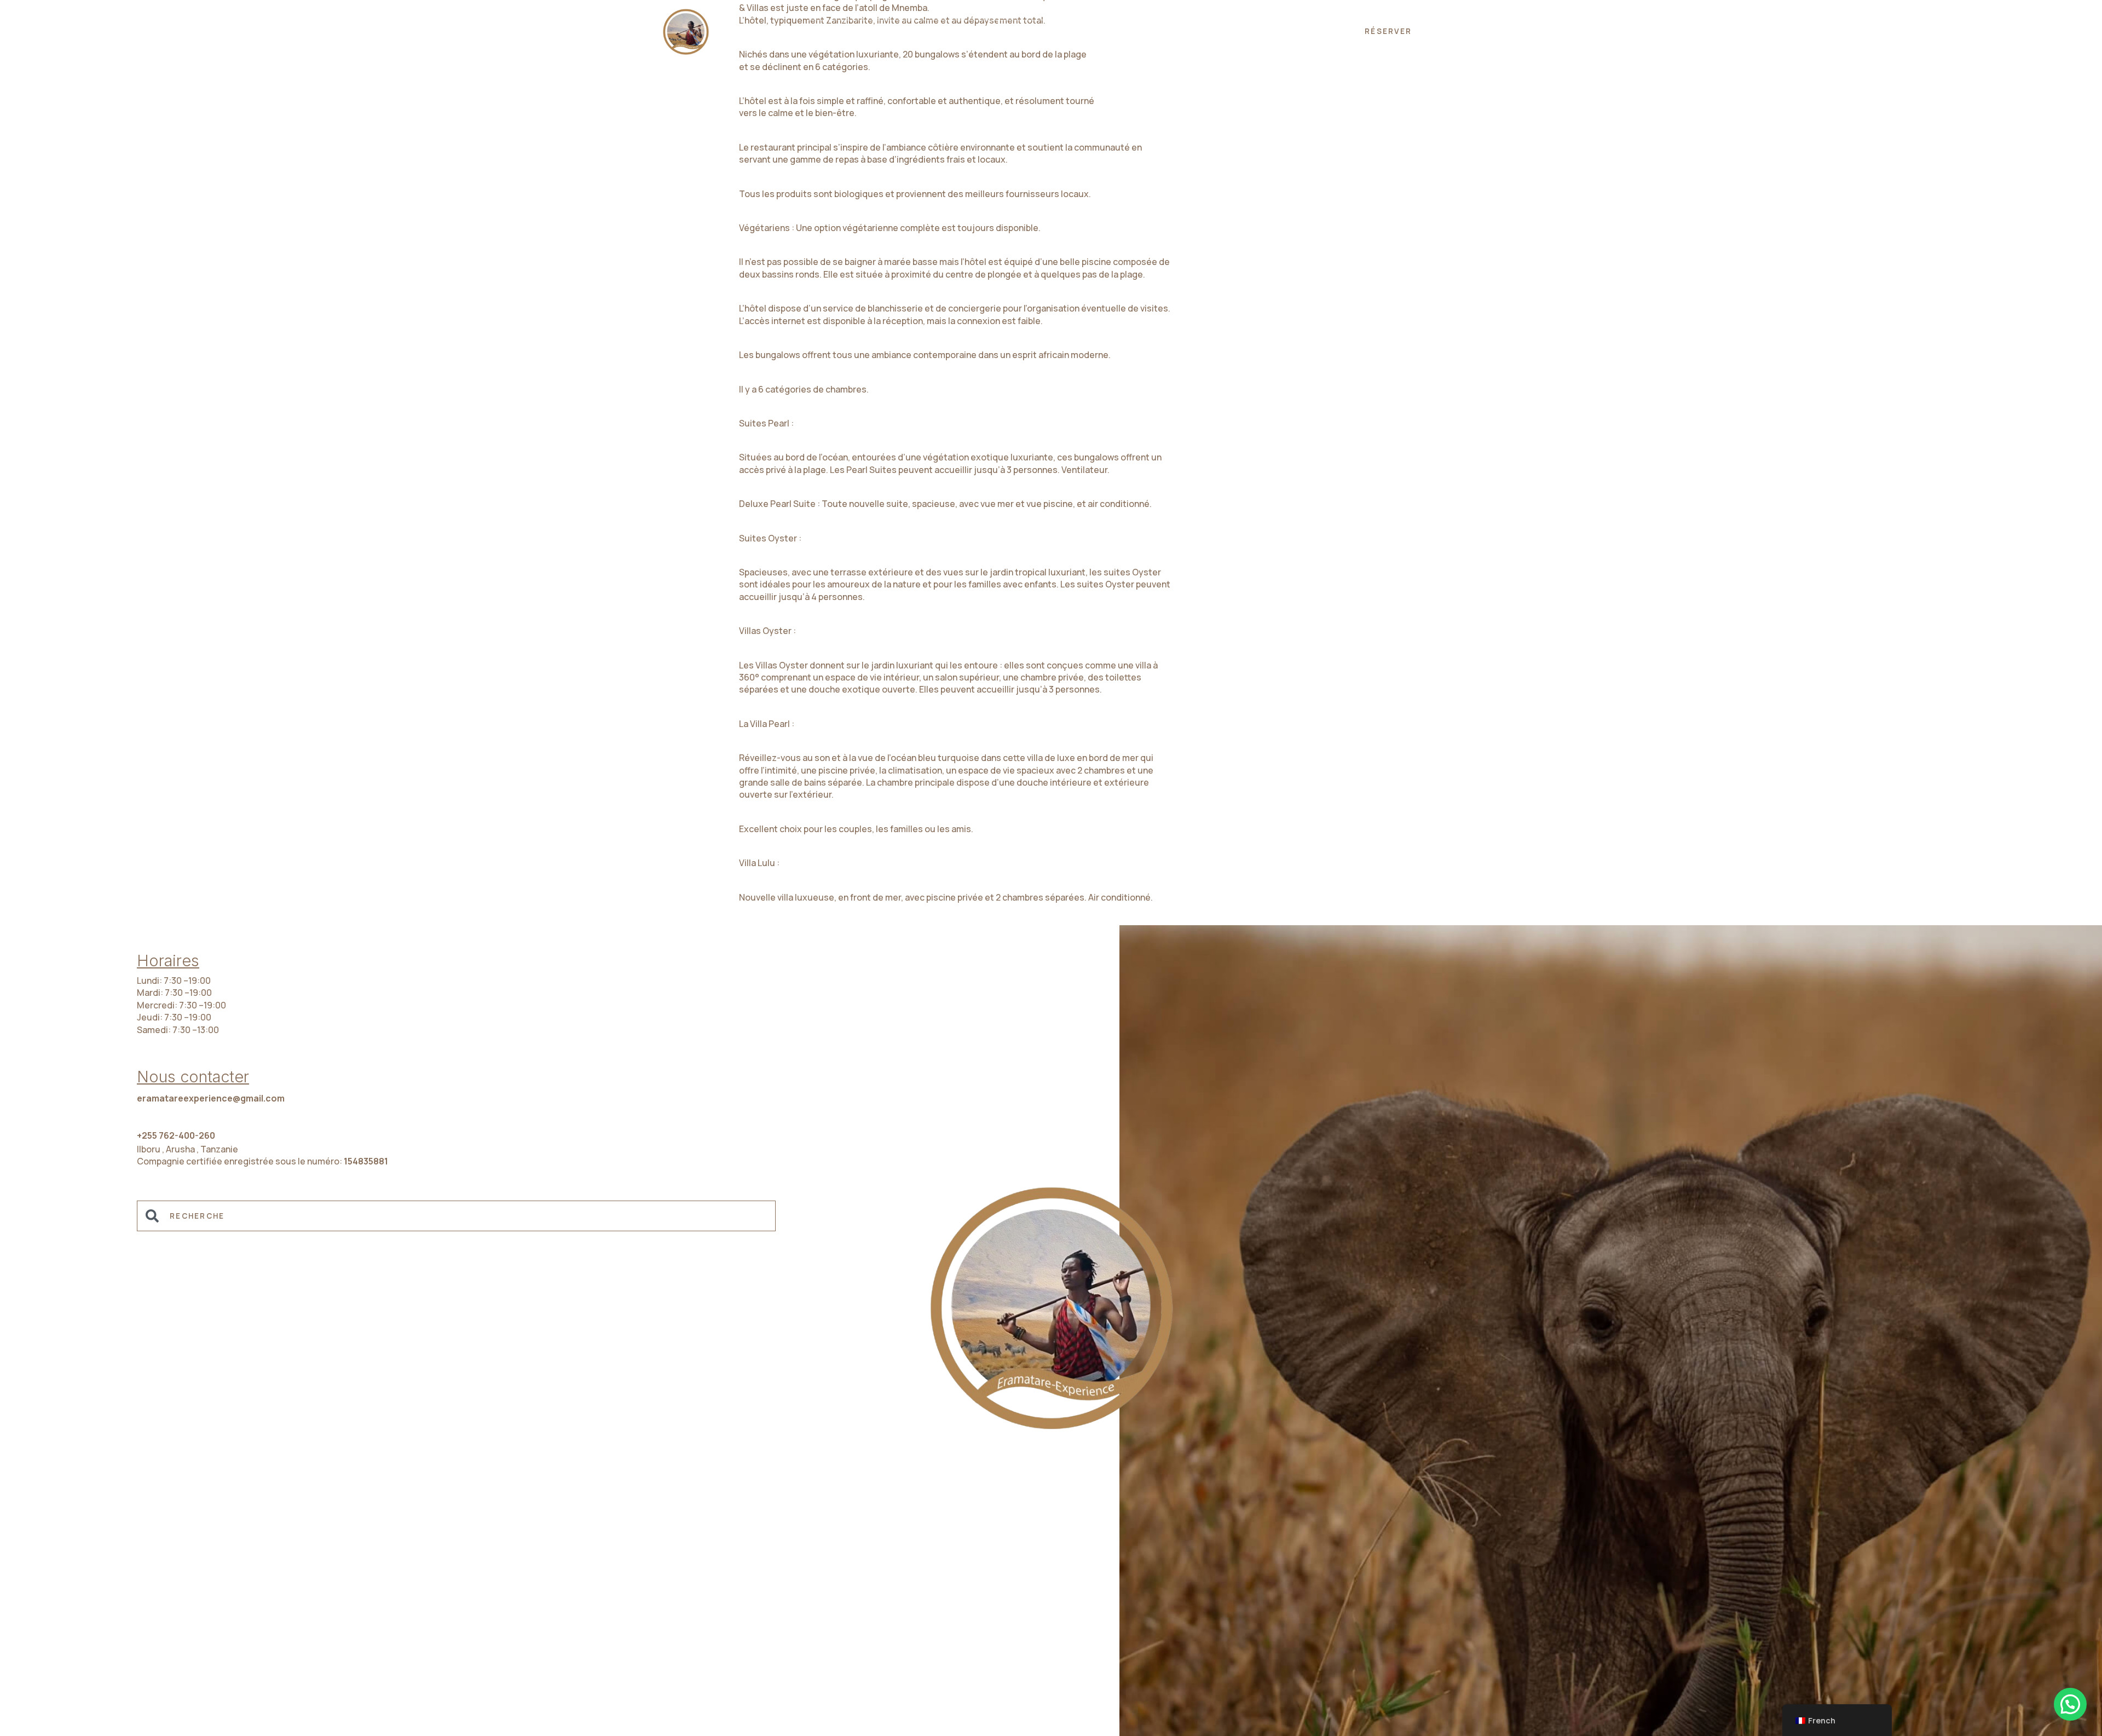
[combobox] (456, 1216)
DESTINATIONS (857, 31)
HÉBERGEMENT (1047, 31)
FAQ (1196, 31)
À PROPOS (1134, 31)
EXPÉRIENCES (952, 31)
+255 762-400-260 (176, 1135)
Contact (1257, 31)
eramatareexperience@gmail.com (211, 1098)
